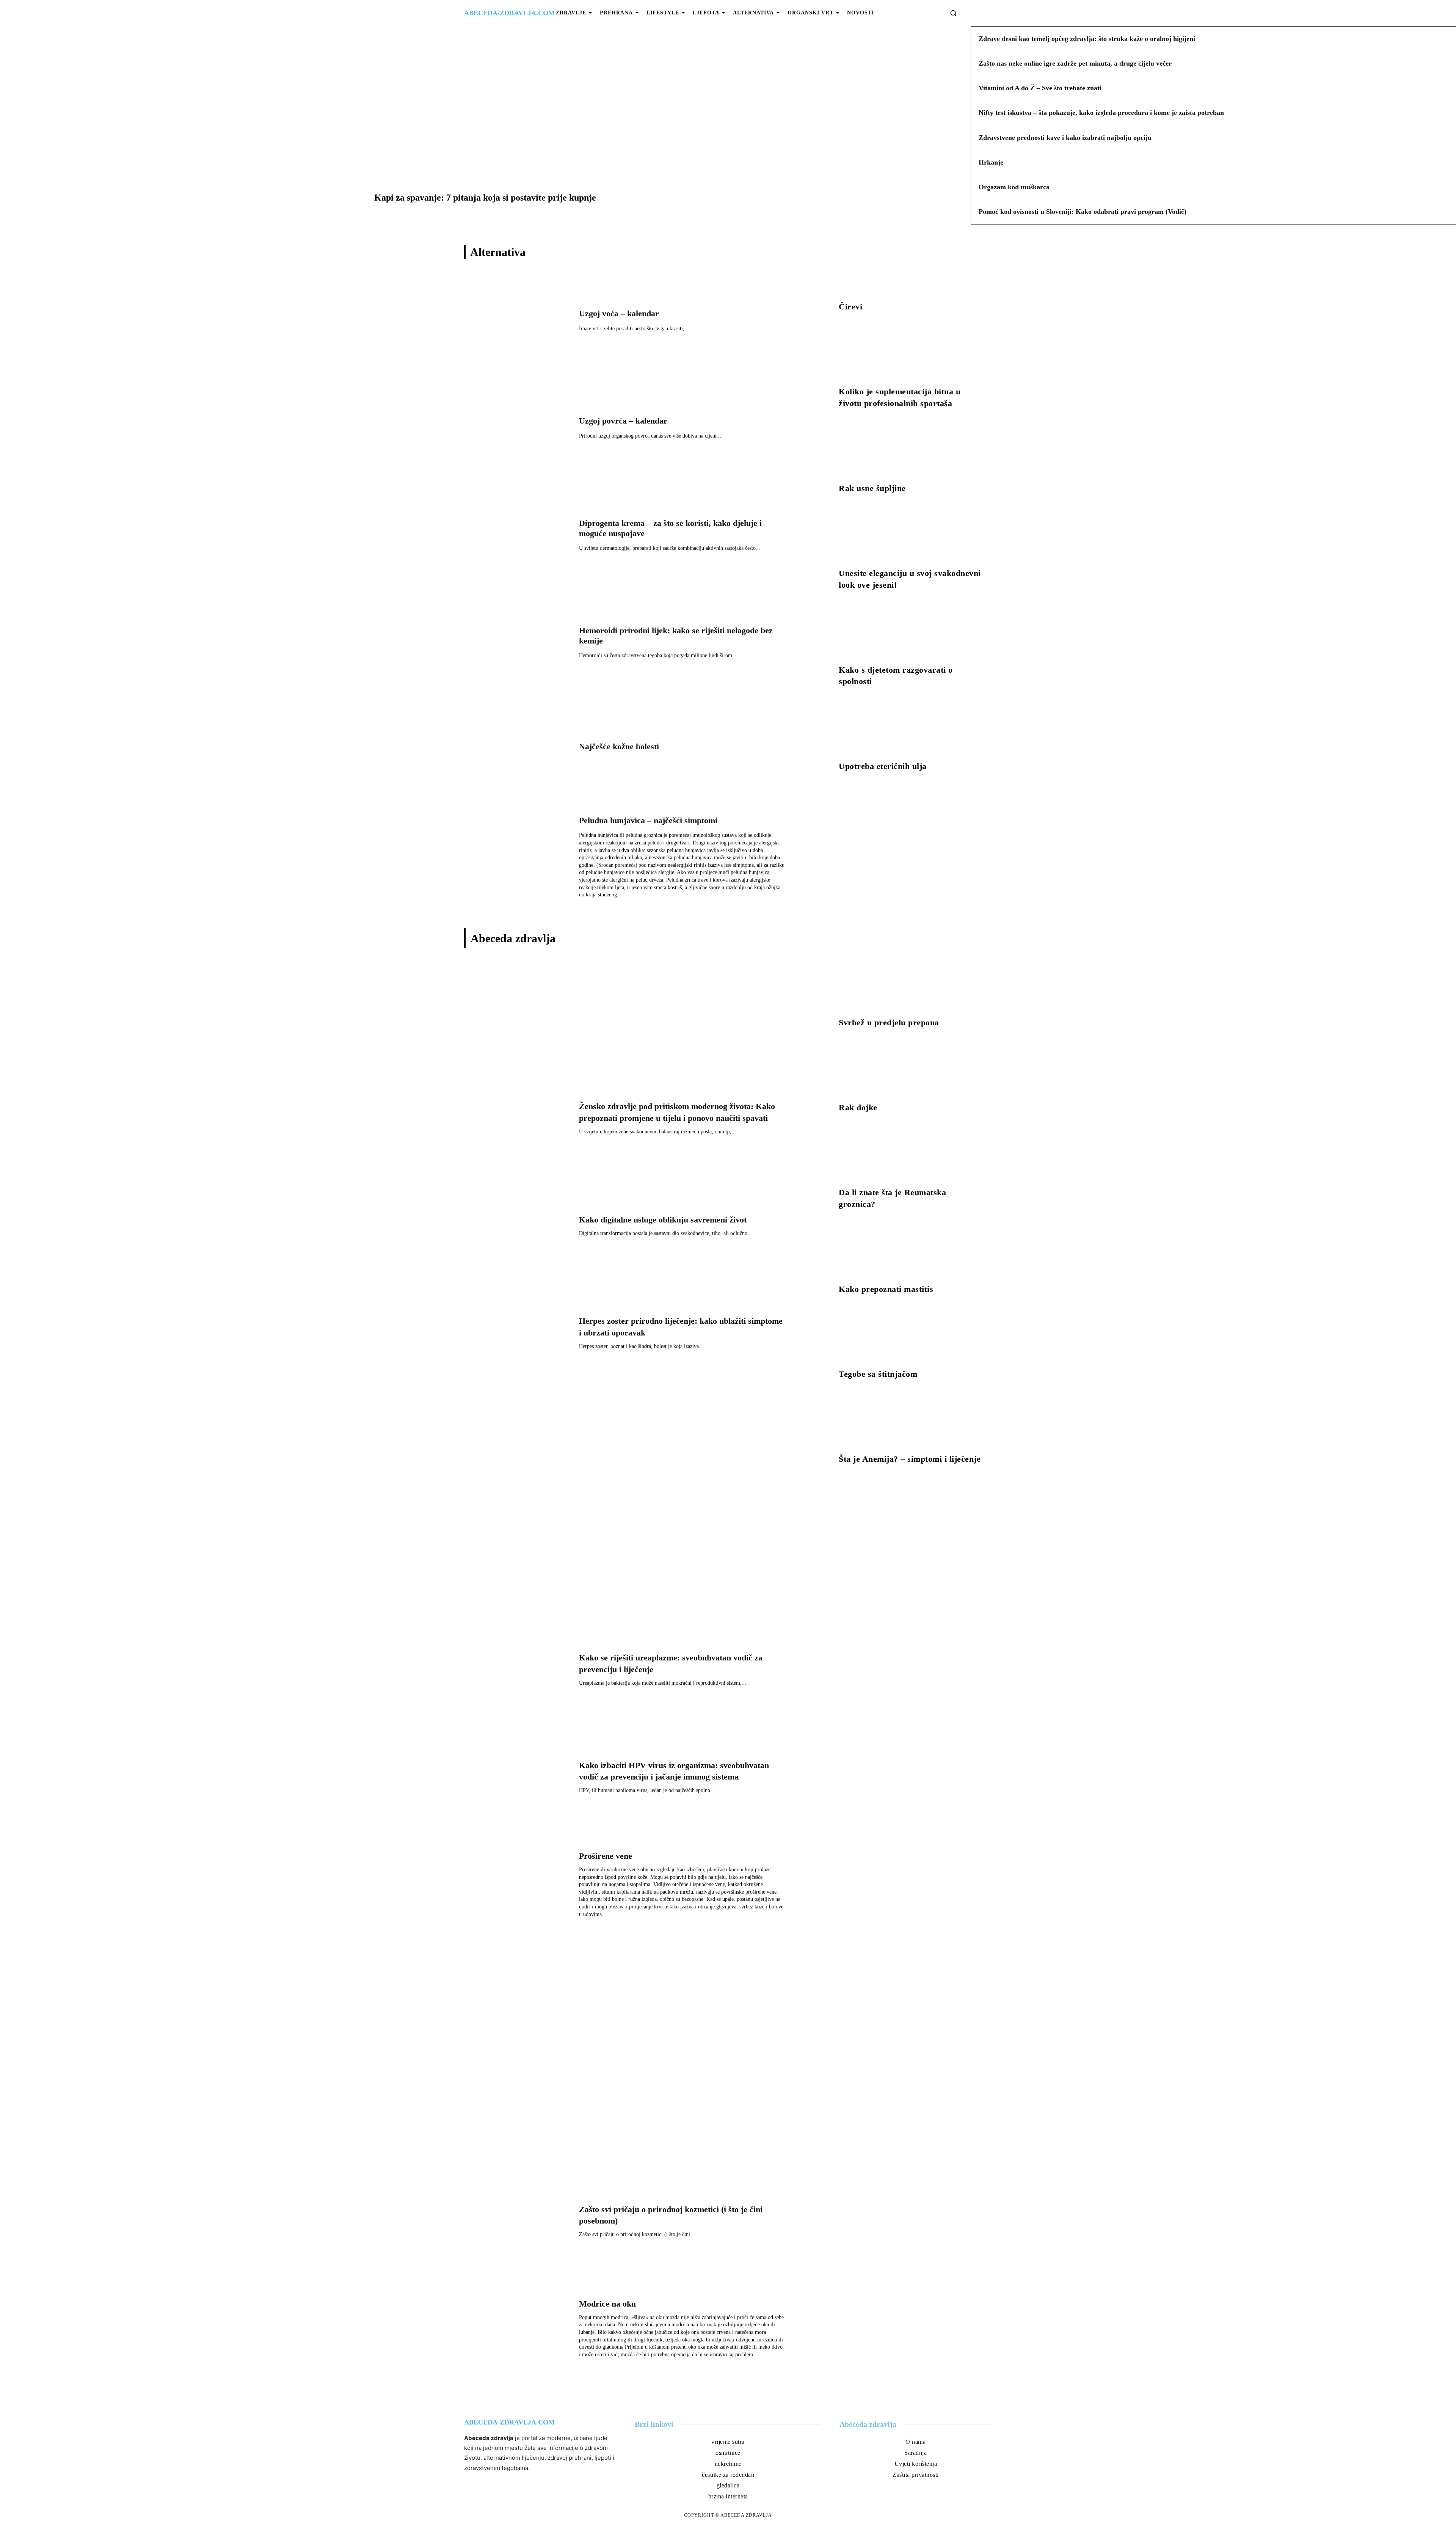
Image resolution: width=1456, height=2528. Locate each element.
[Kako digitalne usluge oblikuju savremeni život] (518, 1228)
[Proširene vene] (518, 1887)
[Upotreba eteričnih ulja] (912, 729)
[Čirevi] (912, 269)
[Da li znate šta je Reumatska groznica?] (912, 1155)
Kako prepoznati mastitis (886, 1289)
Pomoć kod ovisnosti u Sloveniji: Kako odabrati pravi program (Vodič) (1083, 212)
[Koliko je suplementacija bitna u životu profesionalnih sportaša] (912, 354)
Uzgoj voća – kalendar (619, 313)
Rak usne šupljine (872, 488)
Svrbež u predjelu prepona (889, 1022)
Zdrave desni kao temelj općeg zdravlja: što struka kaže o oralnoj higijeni (1087, 39)
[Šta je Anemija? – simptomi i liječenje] (912, 1422)
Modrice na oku (607, 2304)
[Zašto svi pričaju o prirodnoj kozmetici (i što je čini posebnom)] (518, 2224)
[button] (953, 13)
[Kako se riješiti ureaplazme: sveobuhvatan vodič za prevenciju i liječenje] (518, 1672)
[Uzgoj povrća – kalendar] (518, 430)
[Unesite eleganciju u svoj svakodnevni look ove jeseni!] (912, 536)
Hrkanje (991, 162)
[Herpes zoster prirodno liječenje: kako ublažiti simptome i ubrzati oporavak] (518, 1336)
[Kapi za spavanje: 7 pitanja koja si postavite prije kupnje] (485, 128)
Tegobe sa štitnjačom (878, 1374)
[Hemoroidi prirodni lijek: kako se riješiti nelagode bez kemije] (518, 644)
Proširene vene (606, 1856)
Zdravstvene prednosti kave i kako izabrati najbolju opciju (1065, 138)
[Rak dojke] (912, 1070)
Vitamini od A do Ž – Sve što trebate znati (1040, 88)
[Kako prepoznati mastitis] (912, 1252)
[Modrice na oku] (518, 2331)
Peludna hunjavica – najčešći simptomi (648, 820)
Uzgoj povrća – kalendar (623, 421)
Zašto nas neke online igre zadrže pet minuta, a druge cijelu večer (1075, 63)
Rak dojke (858, 1107)
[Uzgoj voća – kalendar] (518, 322)
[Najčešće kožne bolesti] (518, 752)
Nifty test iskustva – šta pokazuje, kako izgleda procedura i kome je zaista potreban (1101, 113)
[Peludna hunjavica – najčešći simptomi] (518, 859)
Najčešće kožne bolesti (619, 746)
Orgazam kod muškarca (1014, 187)
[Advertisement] (636, 1014)
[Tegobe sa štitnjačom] (912, 1337)
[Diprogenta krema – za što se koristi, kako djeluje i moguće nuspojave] (518, 537)
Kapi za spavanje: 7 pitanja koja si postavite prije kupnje (485, 198)
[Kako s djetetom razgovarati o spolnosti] (912, 632)
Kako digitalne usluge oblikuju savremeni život (663, 1220)
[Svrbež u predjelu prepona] (912, 985)
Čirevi (850, 307)
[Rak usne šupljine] (912, 451)
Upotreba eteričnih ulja (883, 766)
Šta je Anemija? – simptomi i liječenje (910, 1459)
